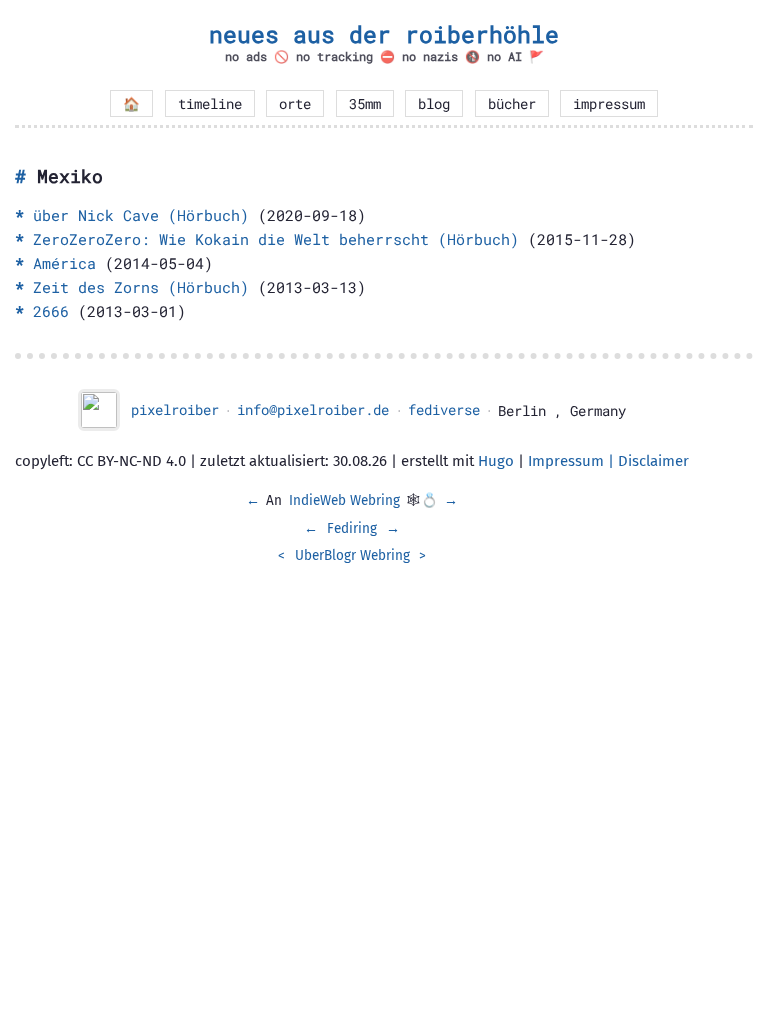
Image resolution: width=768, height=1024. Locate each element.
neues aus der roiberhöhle (384, 34)
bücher (512, 104)
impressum (609, 104)
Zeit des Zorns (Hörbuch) (141, 287)
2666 (51, 311)
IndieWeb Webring (344, 500)
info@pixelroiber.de (313, 410)
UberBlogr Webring (352, 555)
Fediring (352, 528)
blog (434, 104)
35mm (365, 104)
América (64, 263)
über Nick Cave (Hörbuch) (141, 215)
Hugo (496, 461)
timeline (210, 104)
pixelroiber (175, 410)
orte (295, 104)
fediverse (444, 410)
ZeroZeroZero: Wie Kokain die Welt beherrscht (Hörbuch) (276, 239)
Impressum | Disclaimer (608, 461)
